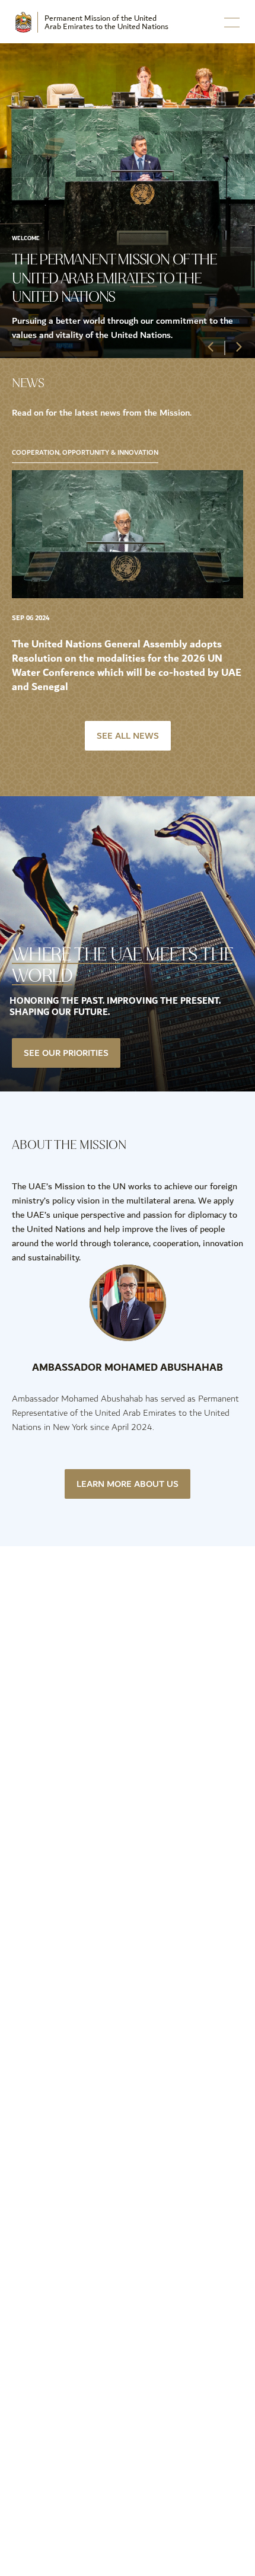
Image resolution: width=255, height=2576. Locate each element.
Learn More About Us (128, 1484)
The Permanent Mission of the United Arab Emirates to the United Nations (114, 278)
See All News (128, 736)
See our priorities (66, 1053)
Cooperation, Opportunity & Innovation (85, 453)
